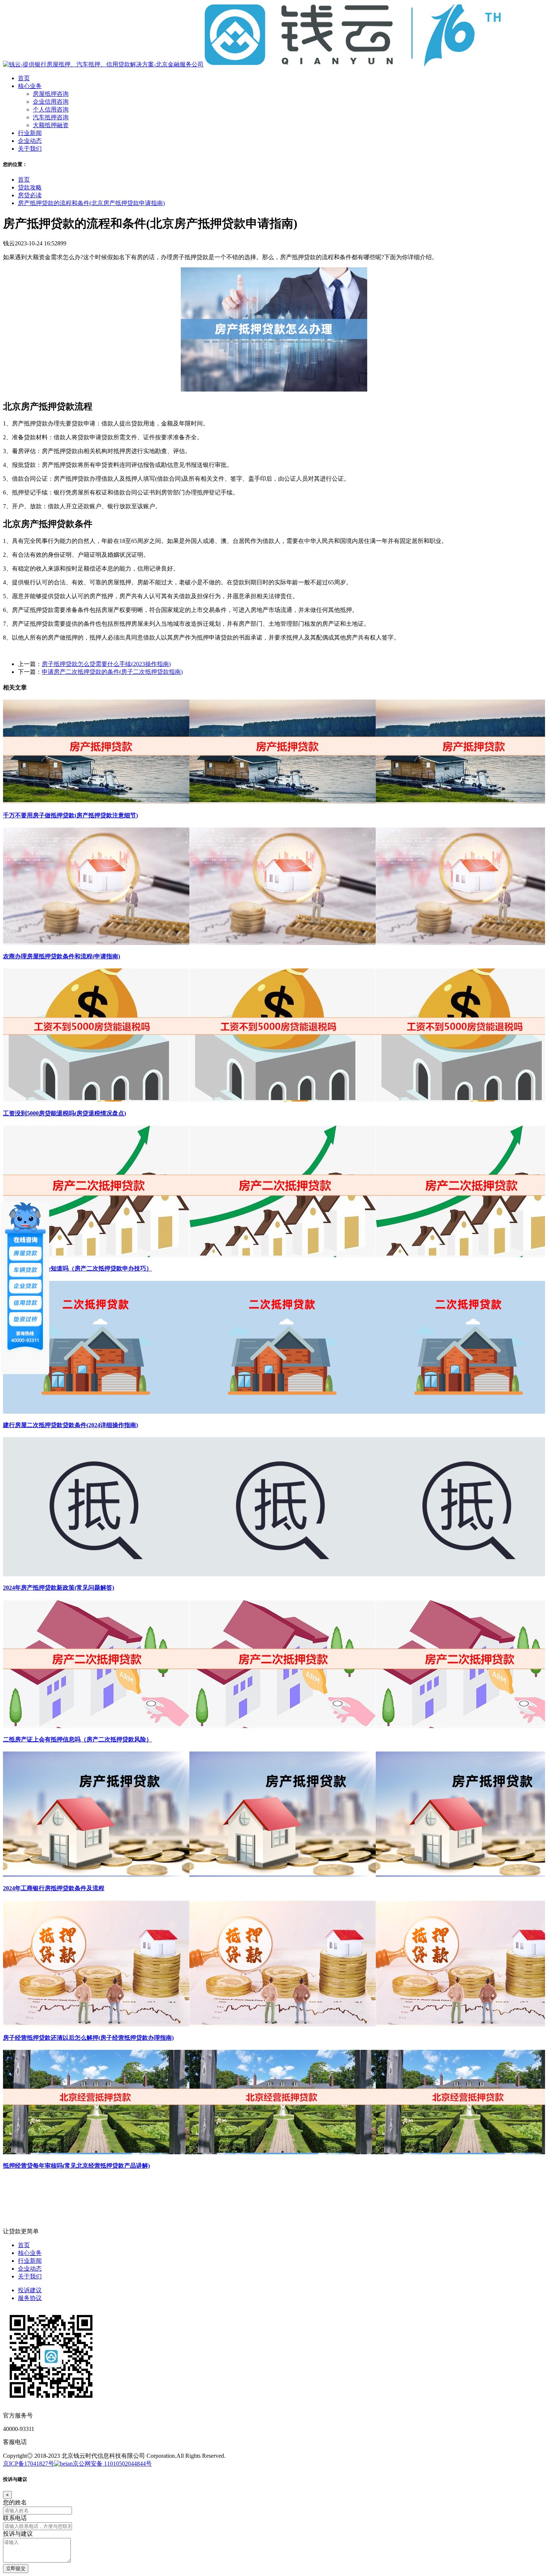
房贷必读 (30, 195)
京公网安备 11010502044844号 (112, 2464)
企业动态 (30, 2269)
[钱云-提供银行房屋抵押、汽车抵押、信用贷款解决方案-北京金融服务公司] (252, 64)
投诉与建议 (18, 2534)
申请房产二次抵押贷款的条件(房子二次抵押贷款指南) (112, 672)
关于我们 (30, 2276)
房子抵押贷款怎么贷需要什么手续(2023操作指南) (106, 664)
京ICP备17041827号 (29, 2464)
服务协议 (30, 2298)
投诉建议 (30, 2290)
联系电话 (15, 2518)
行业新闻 (30, 2261)
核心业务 (30, 2253)
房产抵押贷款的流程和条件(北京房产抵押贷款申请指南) (91, 203)
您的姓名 (15, 2502)
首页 (24, 180)
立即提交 (16, 2568)
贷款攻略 (30, 187)
